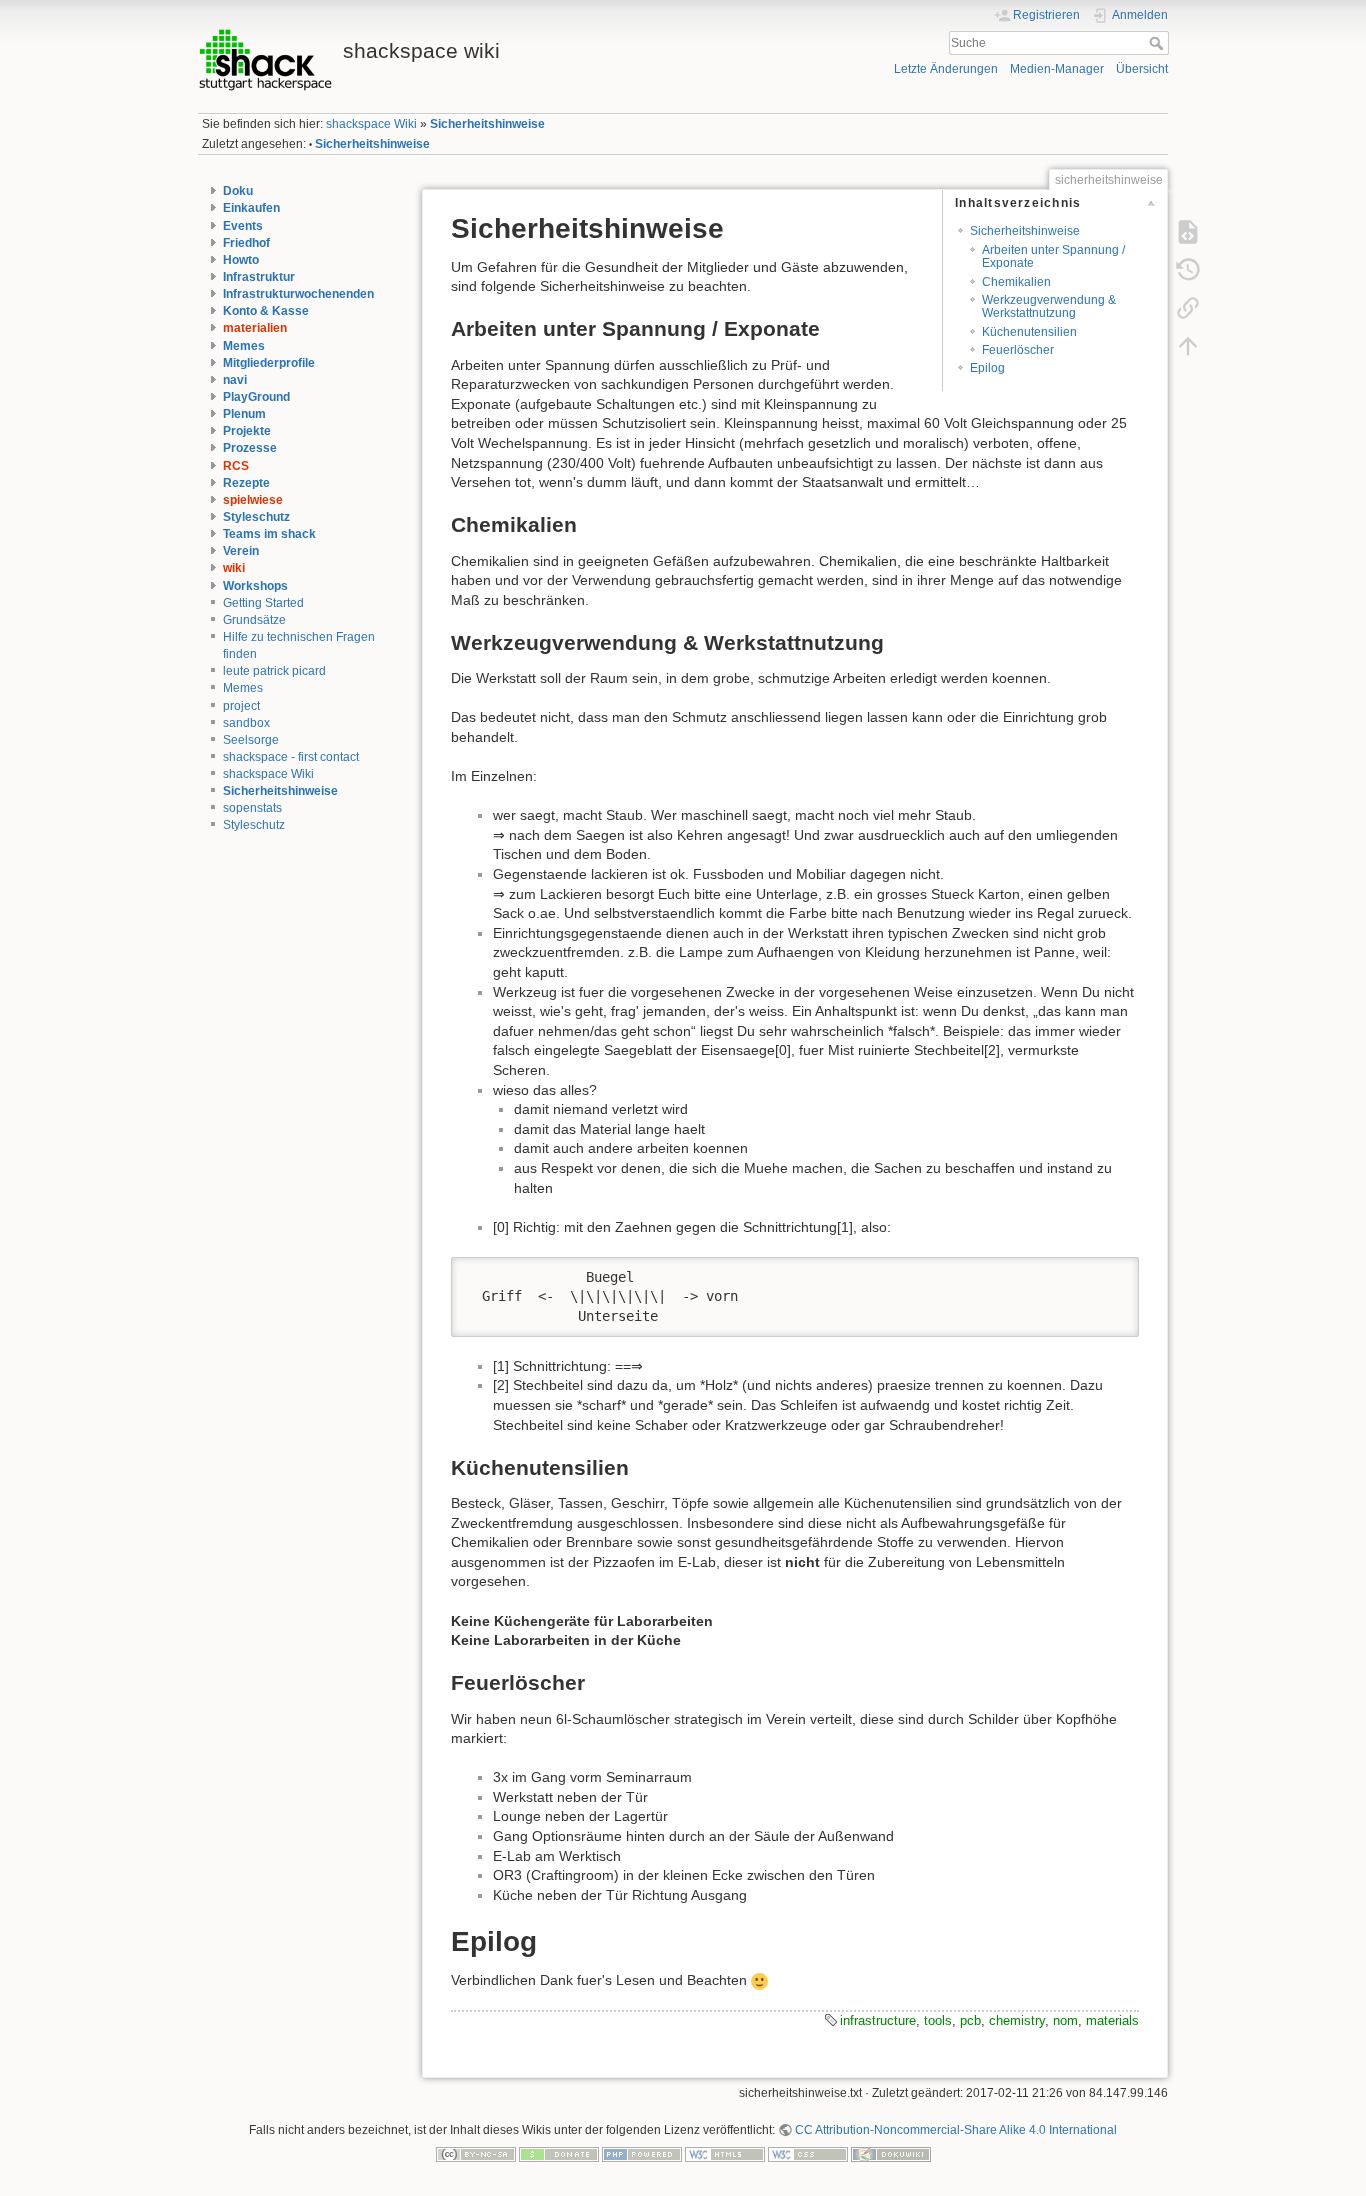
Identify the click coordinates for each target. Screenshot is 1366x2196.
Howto (241, 260)
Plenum (244, 414)
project (241, 706)
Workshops (255, 586)
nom (1065, 2020)
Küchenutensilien (1029, 332)
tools (938, 2020)
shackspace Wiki (371, 124)
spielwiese (253, 500)
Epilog (987, 368)
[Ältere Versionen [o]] (1188, 269)
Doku (238, 191)
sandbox (246, 723)
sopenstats (252, 808)
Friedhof (246, 243)
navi (235, 380)
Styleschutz (256, 517)
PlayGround (256, 397)
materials (1112, 2020)
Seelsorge (251, 740)
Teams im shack (269, 534)
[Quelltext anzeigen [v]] (1188, 231)
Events (243, 226)
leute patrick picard (274, 671)
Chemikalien (1016, 282)
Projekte (247, 431)
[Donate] (559, 2153)
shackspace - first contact (291, 757)
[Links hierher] (1188, 307)
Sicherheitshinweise (487, 124)
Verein (241, 551)
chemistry (1017, 2020)
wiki (234, 568)
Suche (1158, 43)
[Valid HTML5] (725, 2153)
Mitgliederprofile (269, 363)
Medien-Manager (1057, 69)
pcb (970, 2020)
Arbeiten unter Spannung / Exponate (1053, 256)
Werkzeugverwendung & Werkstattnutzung (1049, 306)
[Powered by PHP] (642, 2153)
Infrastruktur (259, 277)
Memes (244, 346)
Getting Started (263, 603)
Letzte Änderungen (946, 69)
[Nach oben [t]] (1188, 345)
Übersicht (1142, 69)
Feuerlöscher (1018, 350)
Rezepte (246, 483)
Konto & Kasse (266, 311)
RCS (236, 466)
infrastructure (878, 2020)
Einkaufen (251, 208)
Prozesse (250, 448)
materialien (255, 328)
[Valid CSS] (808, 2153)
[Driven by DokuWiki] (891, 2153)
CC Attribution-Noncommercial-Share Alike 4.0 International (956, 2130)
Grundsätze (254, 620)
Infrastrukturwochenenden (298, 294)
